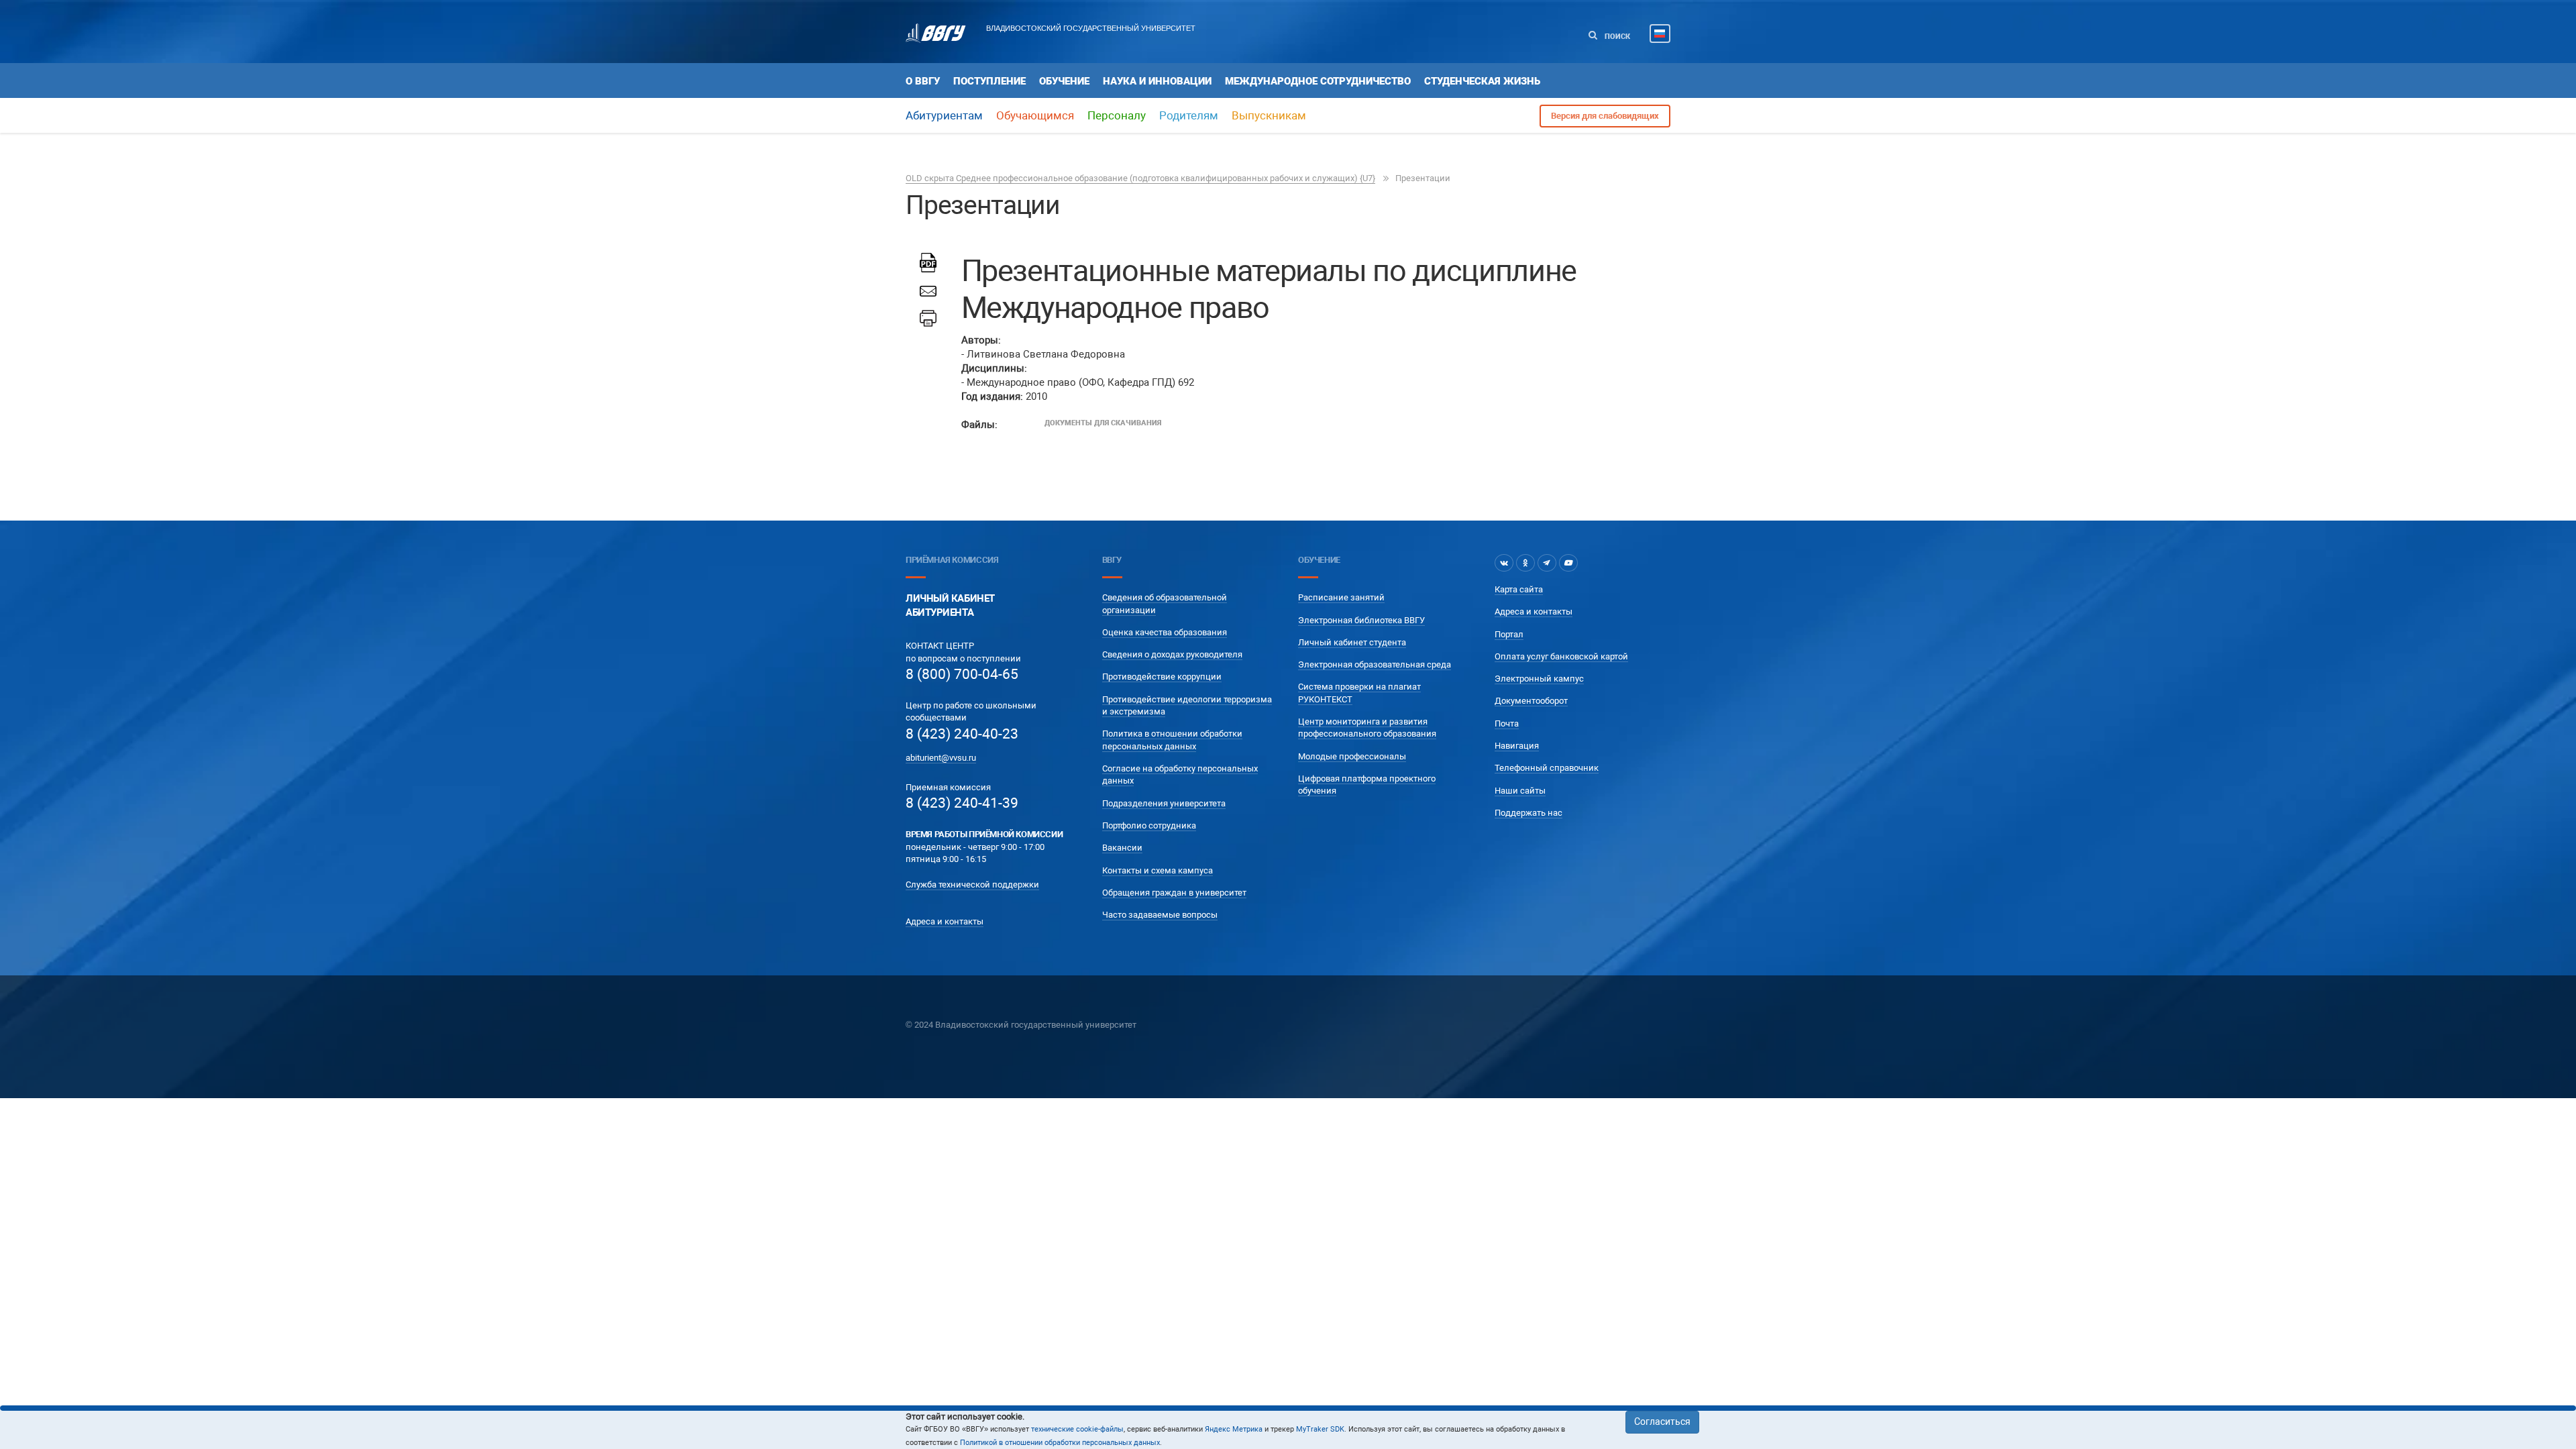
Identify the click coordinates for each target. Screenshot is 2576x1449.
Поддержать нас (1528, 813)
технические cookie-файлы (1077, 1429)
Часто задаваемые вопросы (1160, 915)
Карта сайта (1519, 589)
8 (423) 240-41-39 (962, 803)
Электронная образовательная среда (1375, 664)
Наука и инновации (1157, 81)
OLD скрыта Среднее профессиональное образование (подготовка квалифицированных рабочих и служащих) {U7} (1140, 178)
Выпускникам (1269, 115)
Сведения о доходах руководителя (1172, 654)
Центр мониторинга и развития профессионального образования (1367, 728)
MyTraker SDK (1320, 1429)
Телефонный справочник (1547, 768)
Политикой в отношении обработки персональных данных (1060, 1443)
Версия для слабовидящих (1605, 116)
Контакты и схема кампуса (1158, 870)
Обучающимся (1035, 115)
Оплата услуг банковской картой (1561, 656)
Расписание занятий (1341, 597)
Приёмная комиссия (952, 560)
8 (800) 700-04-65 (962, 674)
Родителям (1189, 115)
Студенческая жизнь (1482, 81)
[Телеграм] (1547, 563)
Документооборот (1531, 701)
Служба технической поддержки (972, 884)
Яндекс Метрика (1234, 1429)
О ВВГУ (923, 81)
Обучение (1064, 81)
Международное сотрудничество (1318, 81)
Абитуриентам (944, 115)
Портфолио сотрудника (1149, 825)
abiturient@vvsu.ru (941, 758)
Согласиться (1662, 1421)
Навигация (1517, 746)
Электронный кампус (1539, 679)
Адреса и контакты (945, 921)
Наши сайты (1520, 791)
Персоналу (1117, 115)
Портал (1509, 634)
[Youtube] (1568, 563)
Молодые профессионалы (1352, 756)
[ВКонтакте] (1504, 563)
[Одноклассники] (1525, 563)
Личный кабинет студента (1352, 642)
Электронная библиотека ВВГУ (1361, 620)
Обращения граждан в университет (1174, 893)
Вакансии (1122, 848)
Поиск (1616, 37)
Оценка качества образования (1165, 632)
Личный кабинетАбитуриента (950, 605)
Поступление (989, 81)
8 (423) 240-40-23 (962, 734)
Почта (1507, 723)
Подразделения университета (1164, 803)
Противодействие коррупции (1162, 677)
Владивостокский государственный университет (1091, 28)
